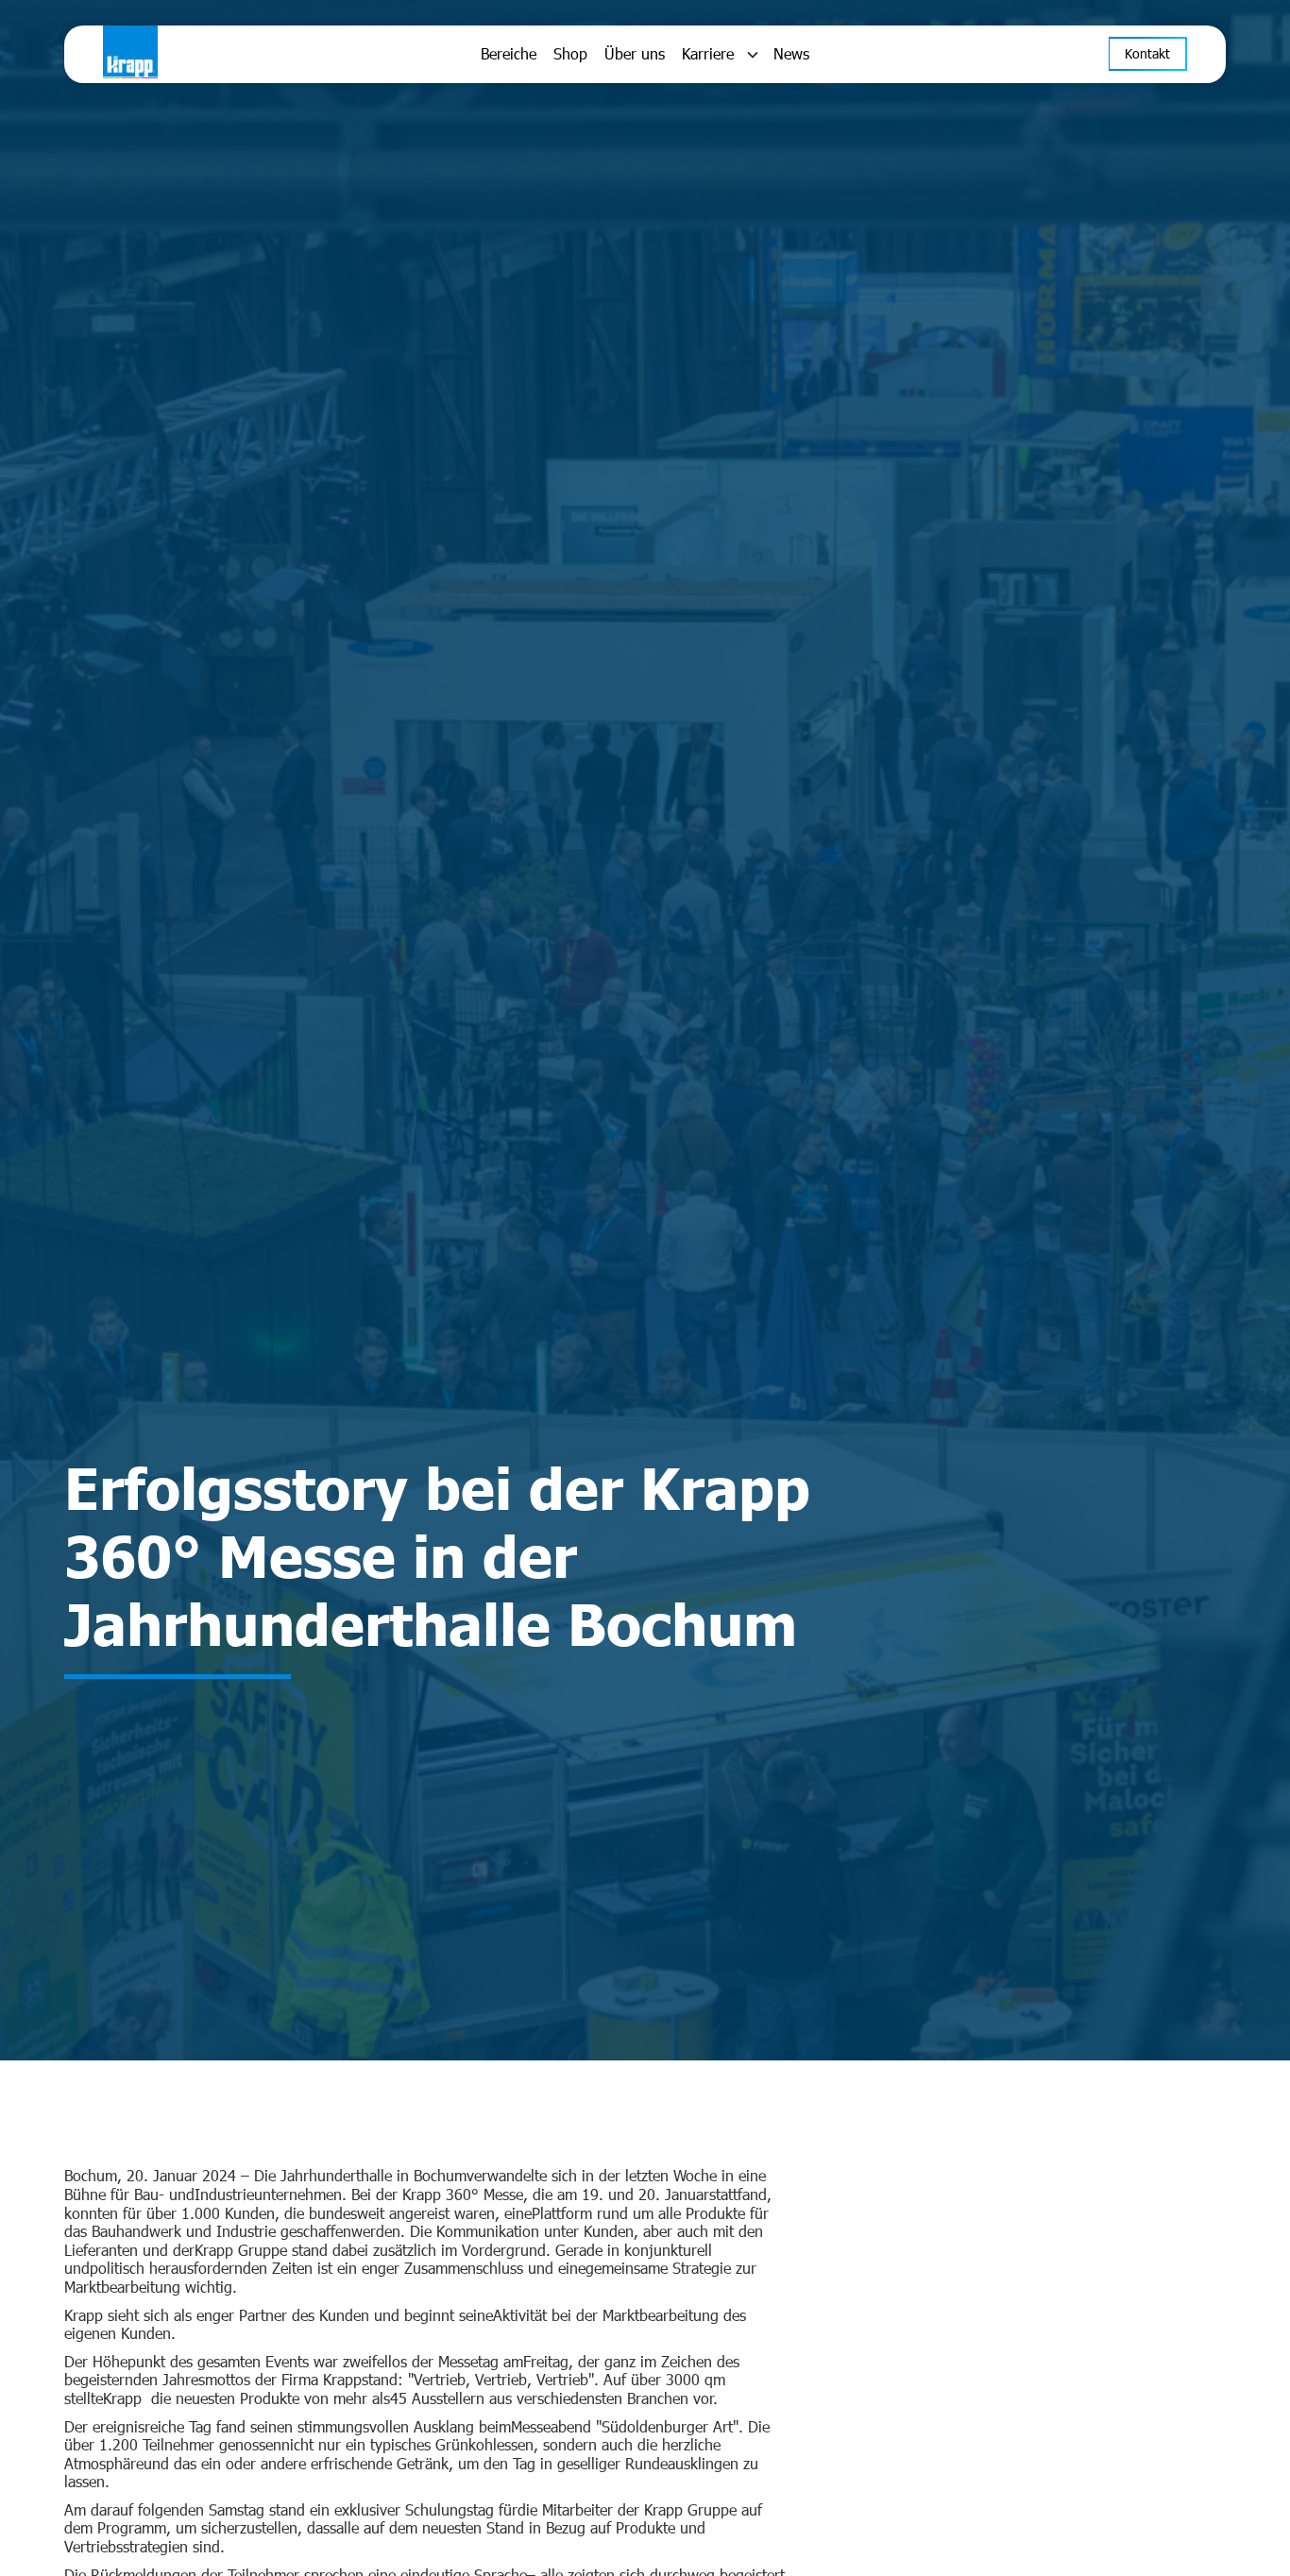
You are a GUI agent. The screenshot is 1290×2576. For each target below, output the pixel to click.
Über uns (635, 54)
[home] (216, 54)
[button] (719, 55)
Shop (570, 54)
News (791, 54)
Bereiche (509, 54)
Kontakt (1147, 54)
